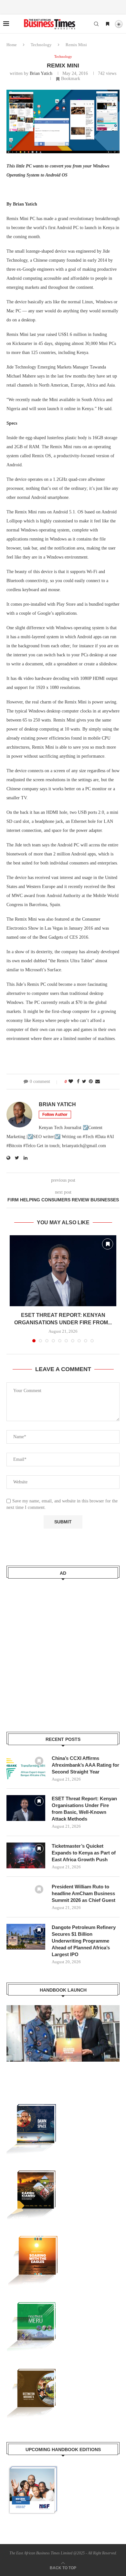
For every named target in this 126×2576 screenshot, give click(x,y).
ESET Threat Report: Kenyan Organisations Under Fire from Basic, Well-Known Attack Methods (84, 1809)
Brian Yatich (41, 73)
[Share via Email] (98, 1082)
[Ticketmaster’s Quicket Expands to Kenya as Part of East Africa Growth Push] (26, 1855)
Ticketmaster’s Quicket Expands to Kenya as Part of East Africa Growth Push (84, 1853)
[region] (63, 2040)
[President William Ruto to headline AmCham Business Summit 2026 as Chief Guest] (26, 1896)
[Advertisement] (63, 1651)
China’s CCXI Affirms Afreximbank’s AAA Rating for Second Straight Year (85, 1765)
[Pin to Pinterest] (91, 1082)
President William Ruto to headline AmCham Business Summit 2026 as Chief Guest (84, 1893)
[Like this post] (71, 1082)
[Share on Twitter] (84, 1082)
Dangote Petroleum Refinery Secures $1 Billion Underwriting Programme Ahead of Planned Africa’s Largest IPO (84, 1941)
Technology (41, 45)
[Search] (96, 24)
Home (12, 45)
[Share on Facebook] (78, 1082)
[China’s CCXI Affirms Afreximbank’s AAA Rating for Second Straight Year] (26, 1768)
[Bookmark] (108, 24)
